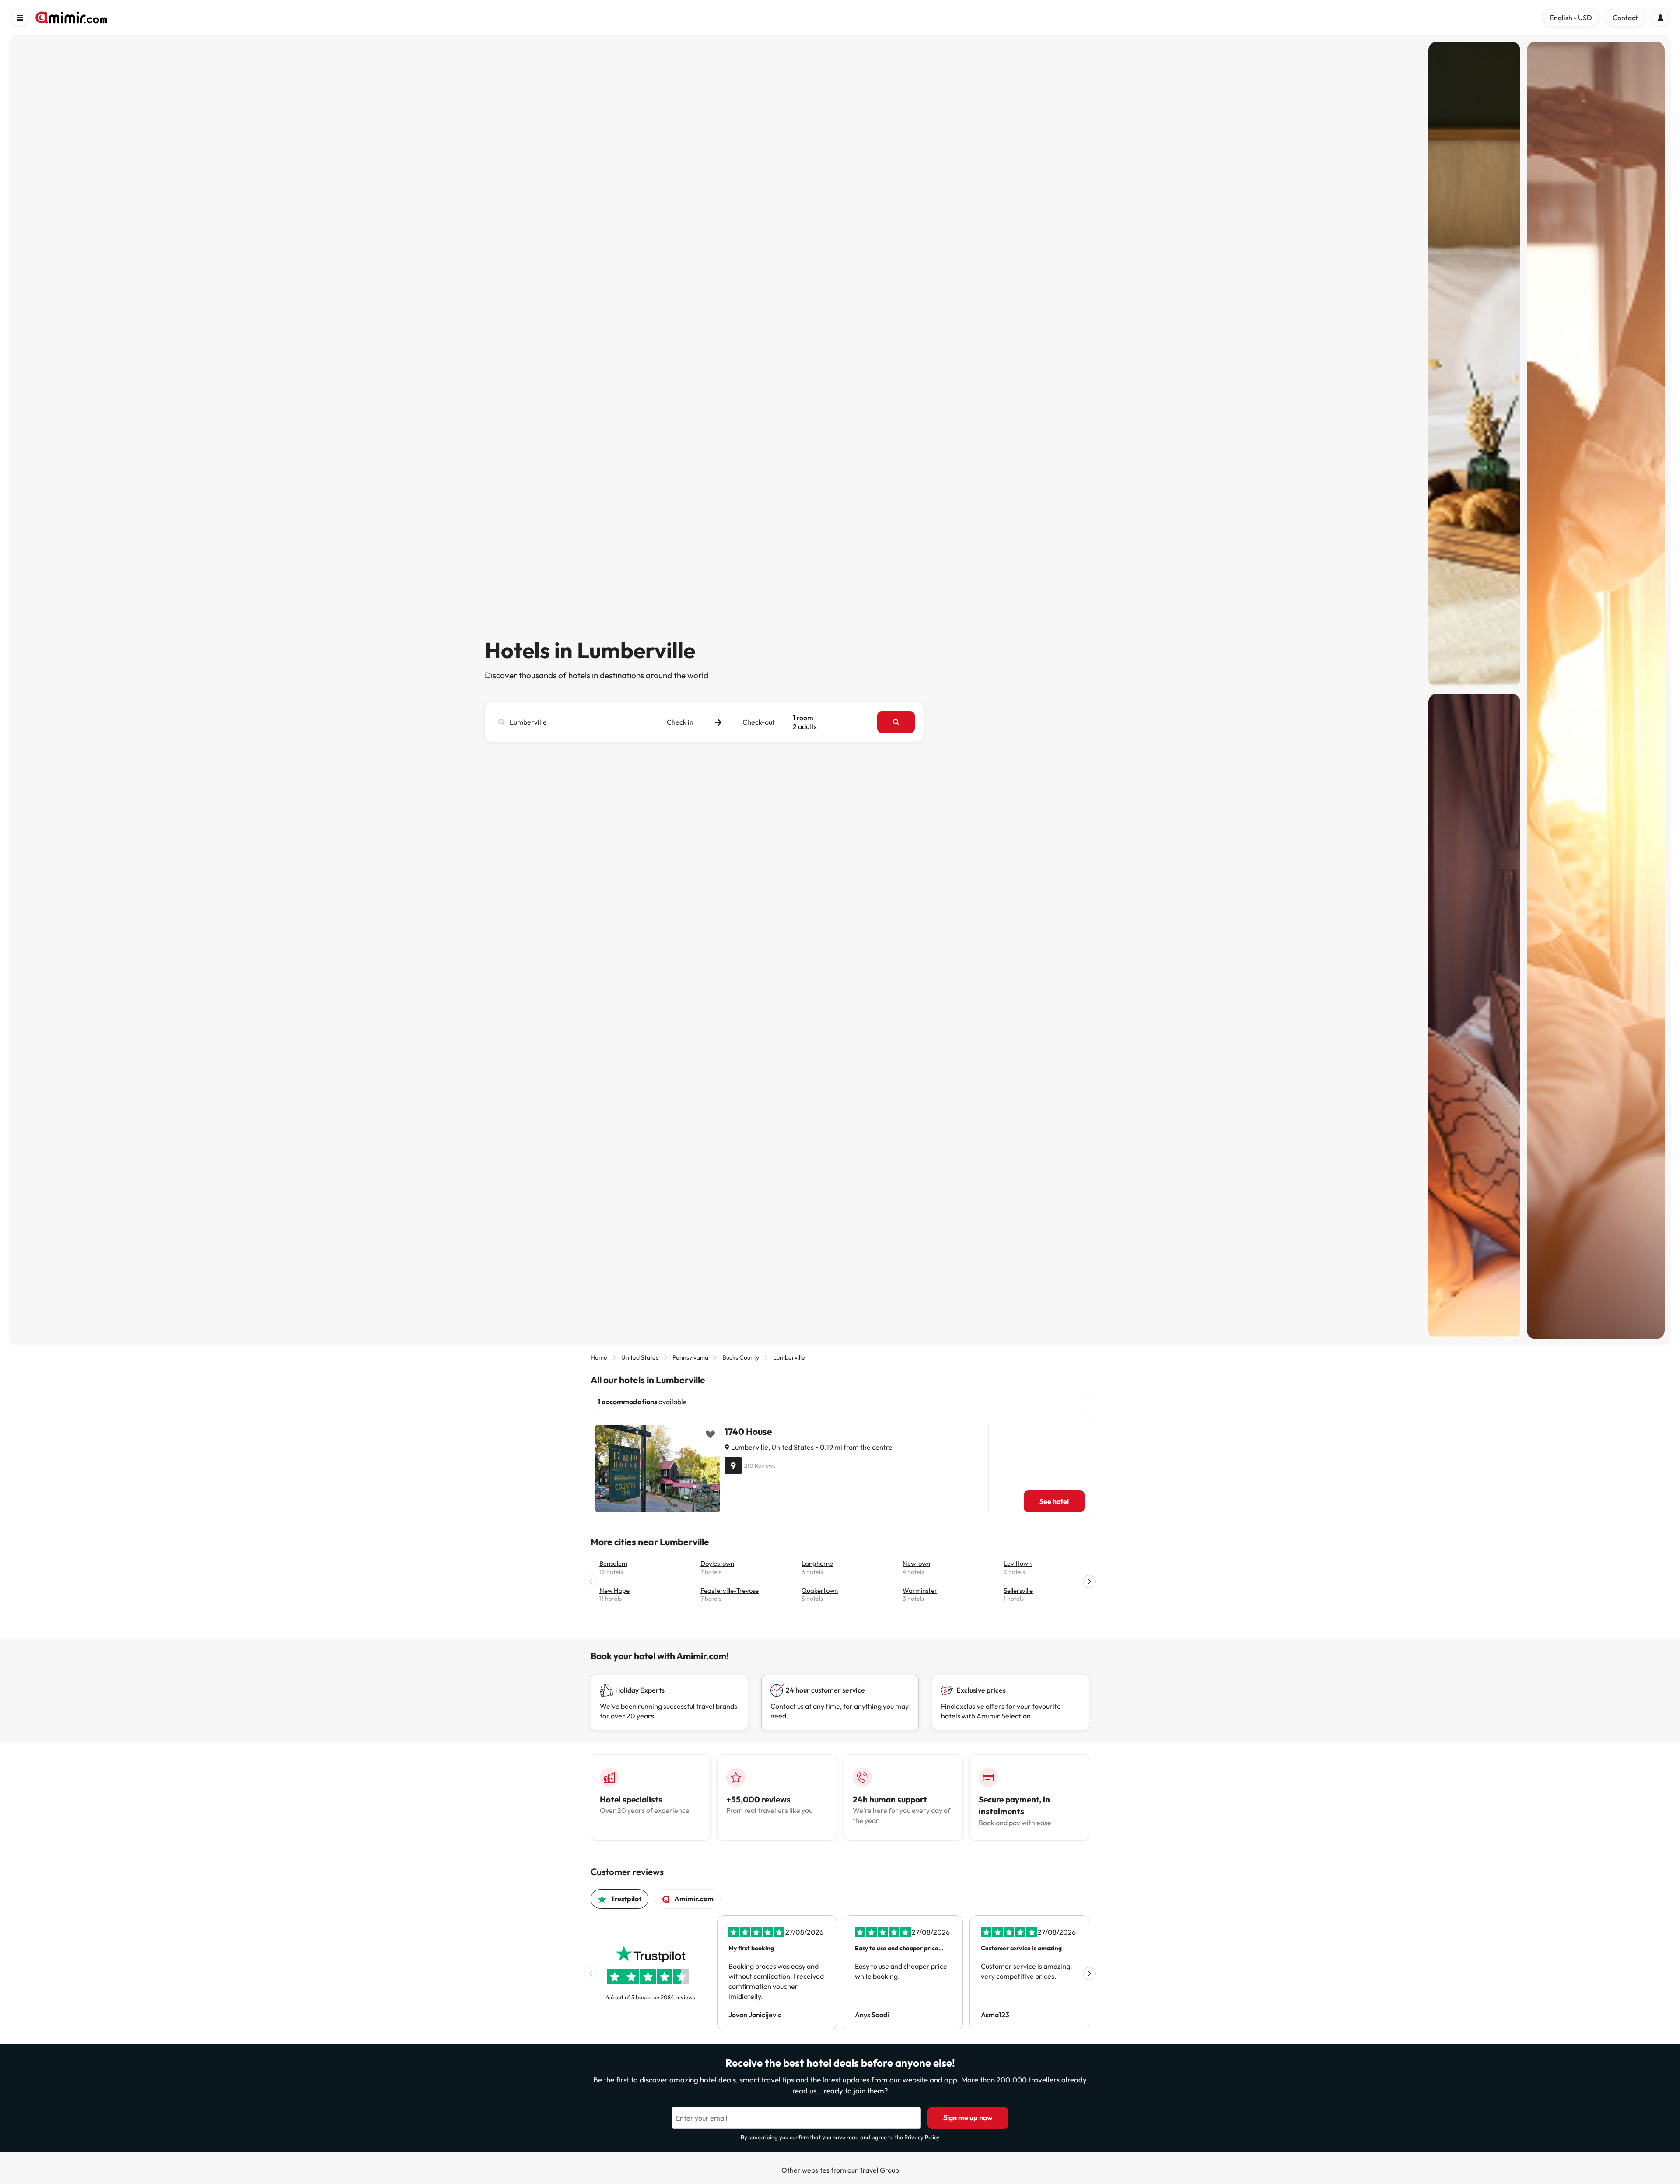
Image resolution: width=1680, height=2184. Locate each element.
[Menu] (20, 18)
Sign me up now (968, 2117)
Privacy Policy (922, 2137)
